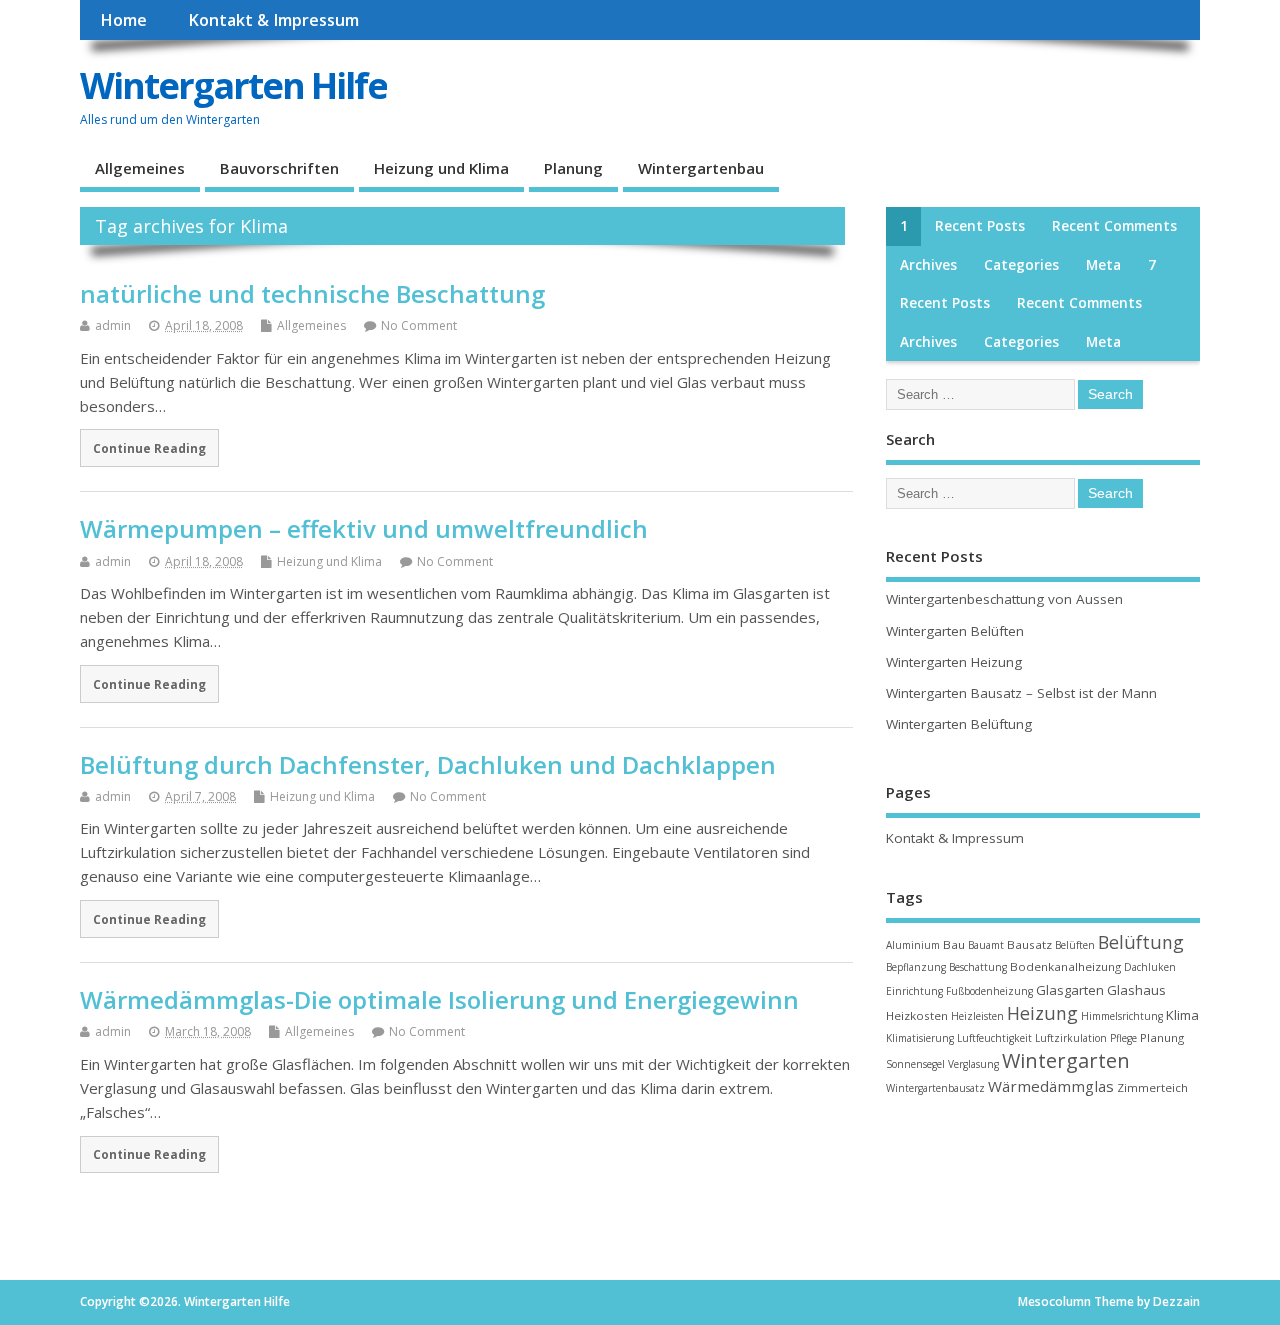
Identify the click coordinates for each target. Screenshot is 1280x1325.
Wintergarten (1066, 1060)
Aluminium (913, 945)
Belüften (1075, 945)
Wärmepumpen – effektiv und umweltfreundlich (364, 528)
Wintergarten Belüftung (959, 724)
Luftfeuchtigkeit (994, 1038)
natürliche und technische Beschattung (312, 293)
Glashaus (1136, 990)
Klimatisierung (920, 1038)
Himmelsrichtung (1122, 1016)
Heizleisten (977, 1016)
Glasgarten (1070, 990)
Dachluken (1150, 967)
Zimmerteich (1152, 1087)
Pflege (1123, 1038)
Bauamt (986, 945)
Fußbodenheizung (989, 991)
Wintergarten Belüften (955, 631)
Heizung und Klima (441, 168)
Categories (1021, 265)
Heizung (1042, 1013)
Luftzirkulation (1071, 1038)
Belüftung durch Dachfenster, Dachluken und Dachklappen (428, 764)
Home (123, 20)
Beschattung (978, 967)
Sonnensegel (915, 1064)
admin (113, 325)
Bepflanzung (916, 967)
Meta (1103, 265)
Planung (573, 168)
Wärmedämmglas (1051, 1086)
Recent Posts (980, 226)
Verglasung (973, 1064)
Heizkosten (917, 1015)
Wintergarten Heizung (954, 662)
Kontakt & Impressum (273, 20)
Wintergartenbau (701, 168)
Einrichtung (914, 991)
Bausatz (1029, 944)
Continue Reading (149, 448)
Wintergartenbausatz (935, 1088)
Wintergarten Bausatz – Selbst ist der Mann (1021, 693)
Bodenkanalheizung (1065, 966)
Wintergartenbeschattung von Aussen (1004, 599)
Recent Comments (1114, 226)
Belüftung (1141, 942)
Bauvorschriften (279, 168)
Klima (1182, 1015)
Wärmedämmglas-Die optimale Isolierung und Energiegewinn (439, 999)
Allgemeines (140, 168)
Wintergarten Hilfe (233, 85)
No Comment (419, 325)
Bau (954, 944)
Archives (928, 265)
